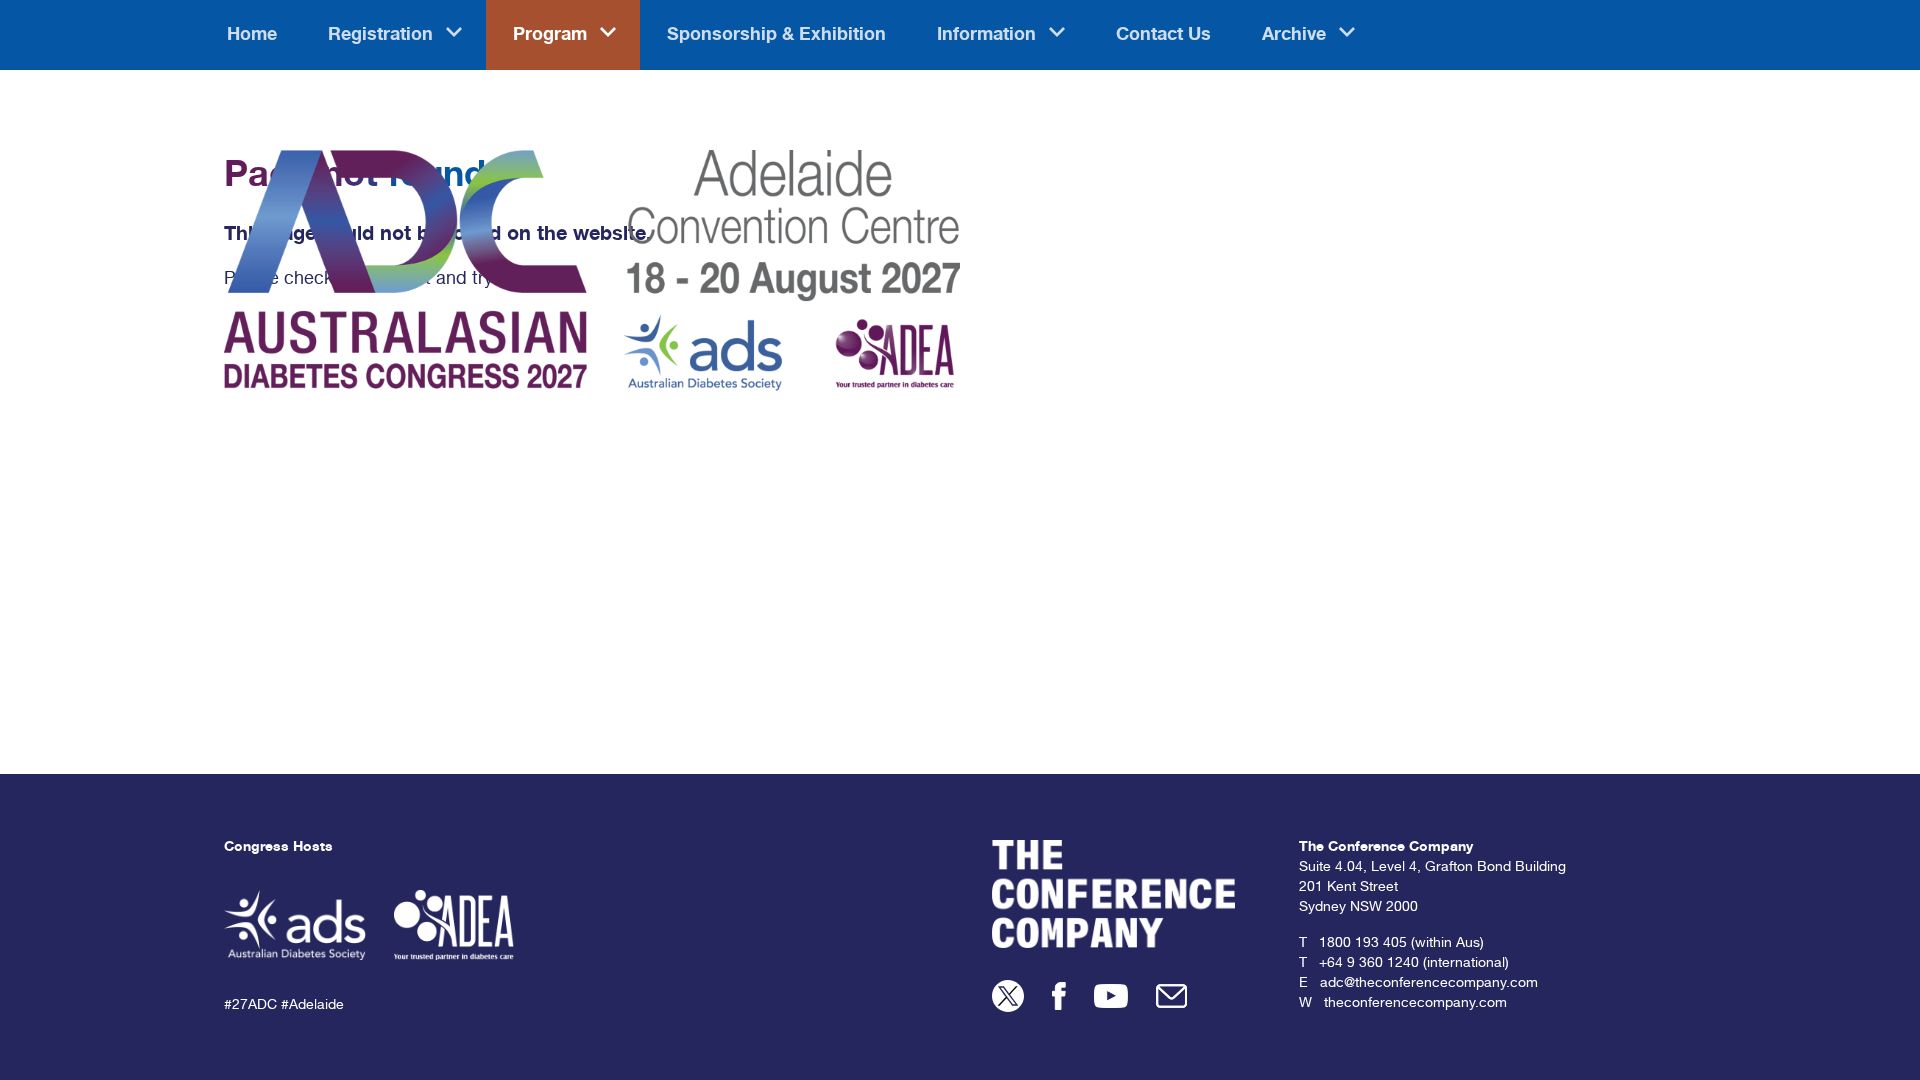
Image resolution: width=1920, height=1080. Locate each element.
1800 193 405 (1363, 944)
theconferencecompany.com (1415, 1004)
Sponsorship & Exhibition (776, 36)
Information (989, 36)
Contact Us (1163, 36)
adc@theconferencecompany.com (1429, 984)
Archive (1296, 36)
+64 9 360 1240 (1369, 964)
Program (552, 36)
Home (252, 36)
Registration (383, 36)
